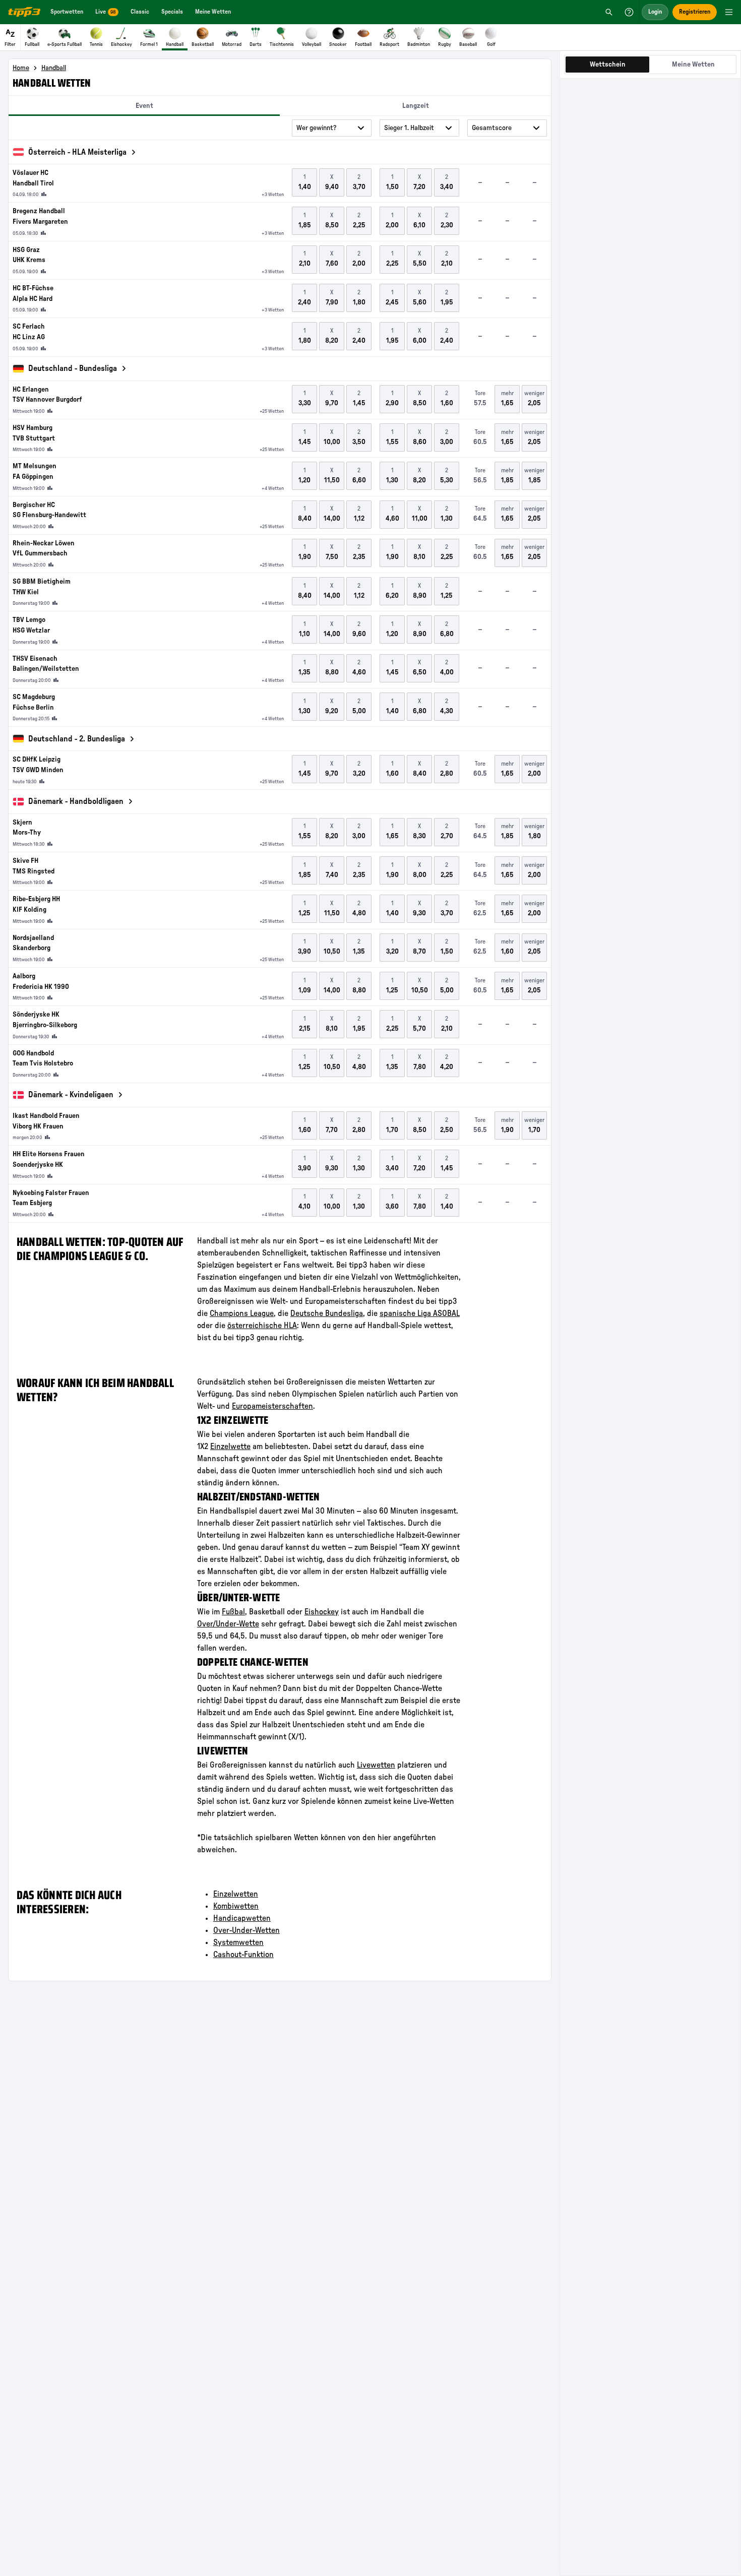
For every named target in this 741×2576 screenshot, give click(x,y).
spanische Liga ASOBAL (420, 1313)
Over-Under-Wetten (246, 1930)
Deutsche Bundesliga (327, 1313)
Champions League (242, 1313)
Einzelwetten (236, 1894)
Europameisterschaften (272, 1406)
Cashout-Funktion (243, 1955)
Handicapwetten (242, 1918)
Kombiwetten (236, 1906)
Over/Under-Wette (228, 1624)
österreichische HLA (262, 1326)
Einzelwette (230, 1447)
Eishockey (322, 1612)
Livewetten (376, 1765)
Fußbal (233, 1612)
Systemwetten (238, 1942)
